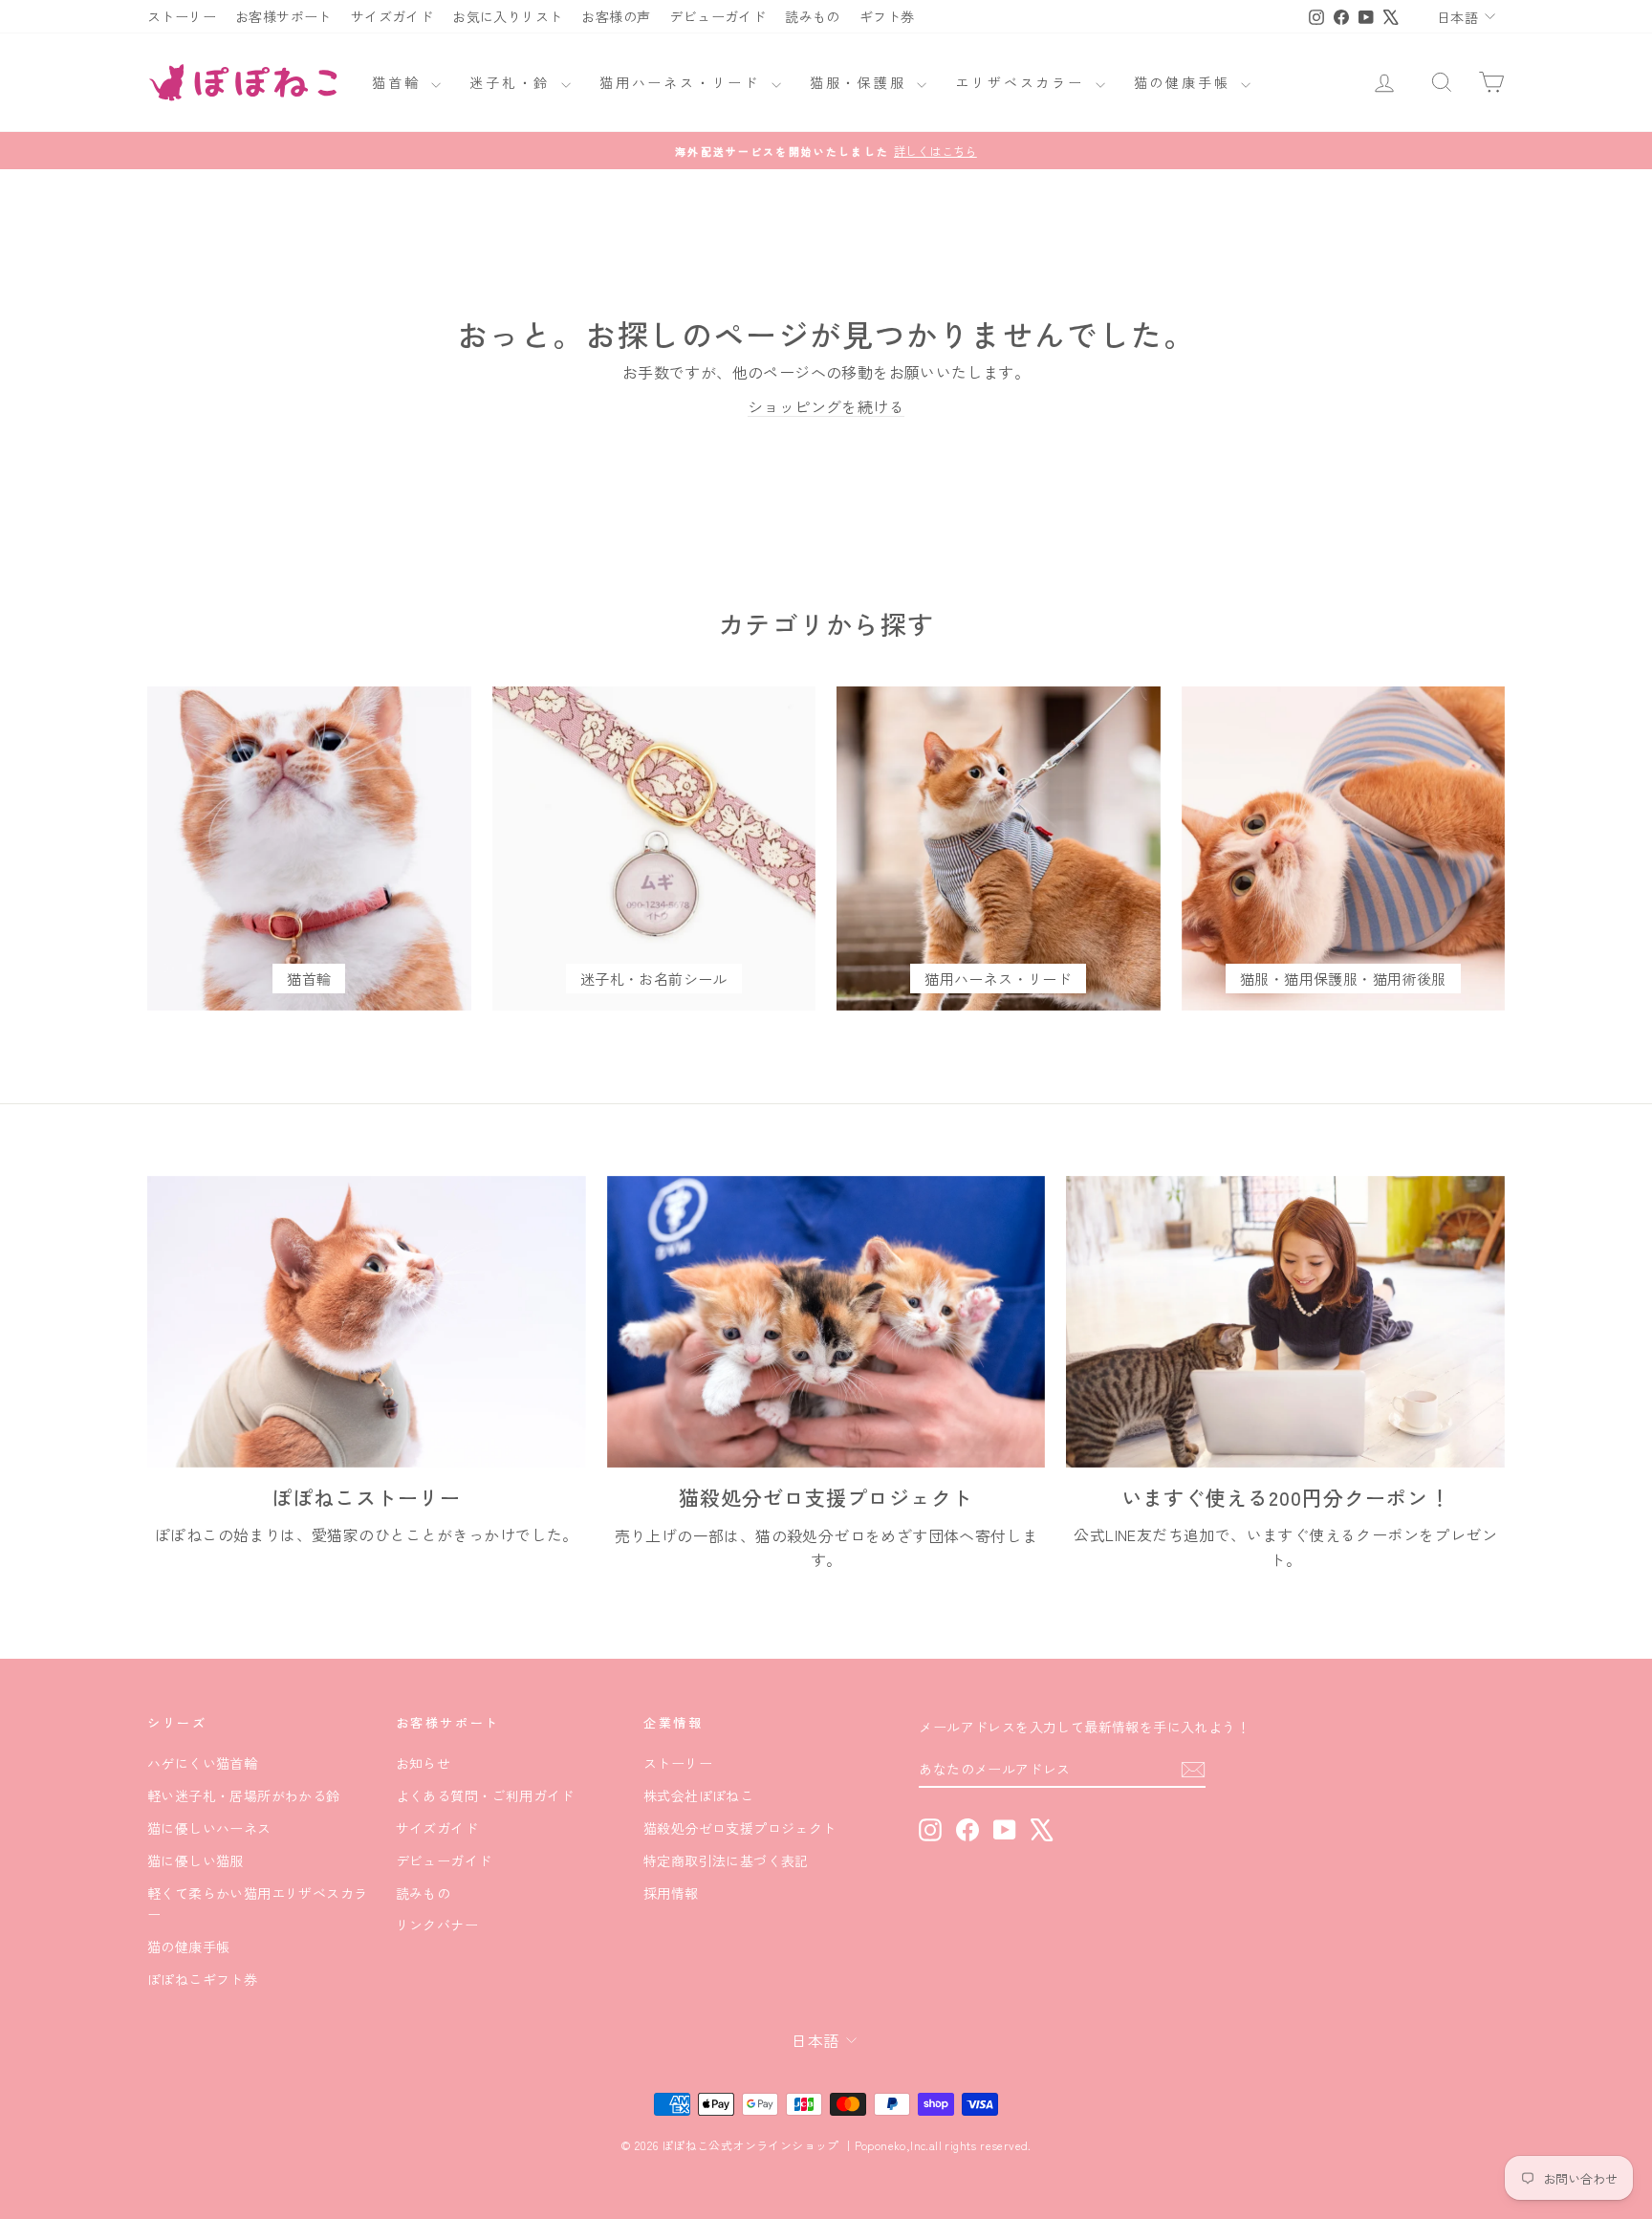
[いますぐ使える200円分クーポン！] (1285, 1322)
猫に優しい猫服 (196, 1860)
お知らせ (424, 1763)
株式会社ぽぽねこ (698, 1795)
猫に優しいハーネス (209, 1828)
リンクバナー (437, 1925)
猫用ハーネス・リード (683, 82)
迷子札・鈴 (513, 82)
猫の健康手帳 (1185, 82)
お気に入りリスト (507, 16)
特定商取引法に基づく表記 (726, 1860)
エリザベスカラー (1022, 82)
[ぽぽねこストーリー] (367, 1322)
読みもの (813, 16)
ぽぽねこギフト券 (202, 1979)
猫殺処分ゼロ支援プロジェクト (740, 1828)
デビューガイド (717, 16)
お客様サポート (283, 16)
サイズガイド (392, 16)
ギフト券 (887, 16)
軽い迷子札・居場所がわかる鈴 (244, 1795)
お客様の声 (616, 16)
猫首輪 (399, 82)
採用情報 (671, 1893)
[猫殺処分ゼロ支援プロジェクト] (826, 1322)
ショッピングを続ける (826, 406)
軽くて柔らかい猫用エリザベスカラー (257, 1904)
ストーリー (182, 16)
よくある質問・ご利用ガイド (485, 1795)
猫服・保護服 (861, 82)
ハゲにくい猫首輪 (202, 1763)
